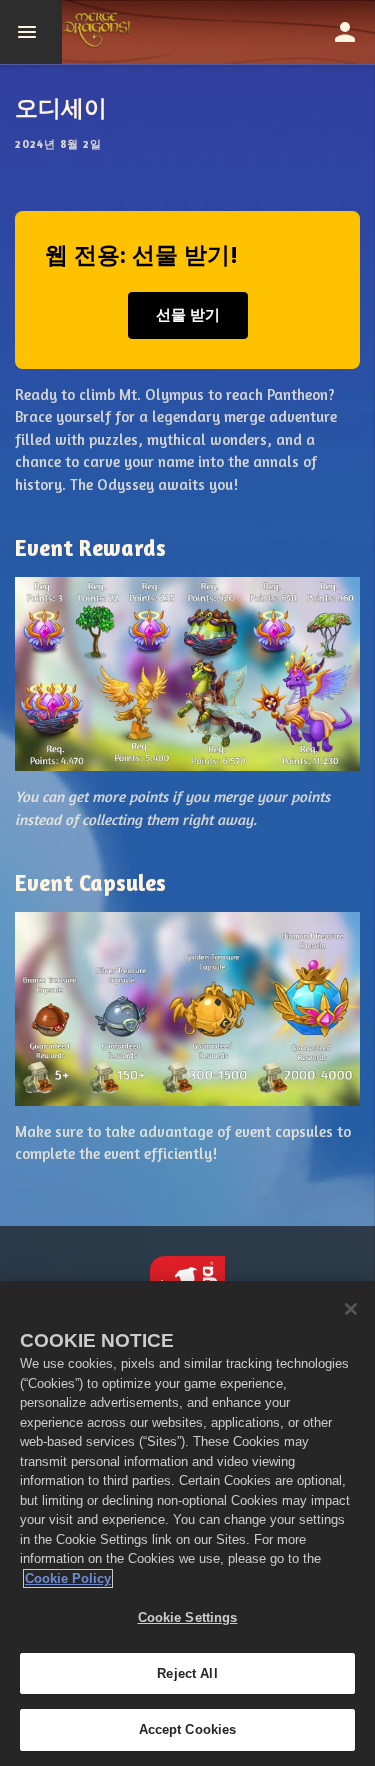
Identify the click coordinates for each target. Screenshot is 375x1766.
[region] (187, 1523)
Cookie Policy (68, 1578)
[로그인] (345, 32)
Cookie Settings (188, 1617)
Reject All (187, 1673)
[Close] (351, 1309)
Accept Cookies (188, 1729)
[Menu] (31, 32)
